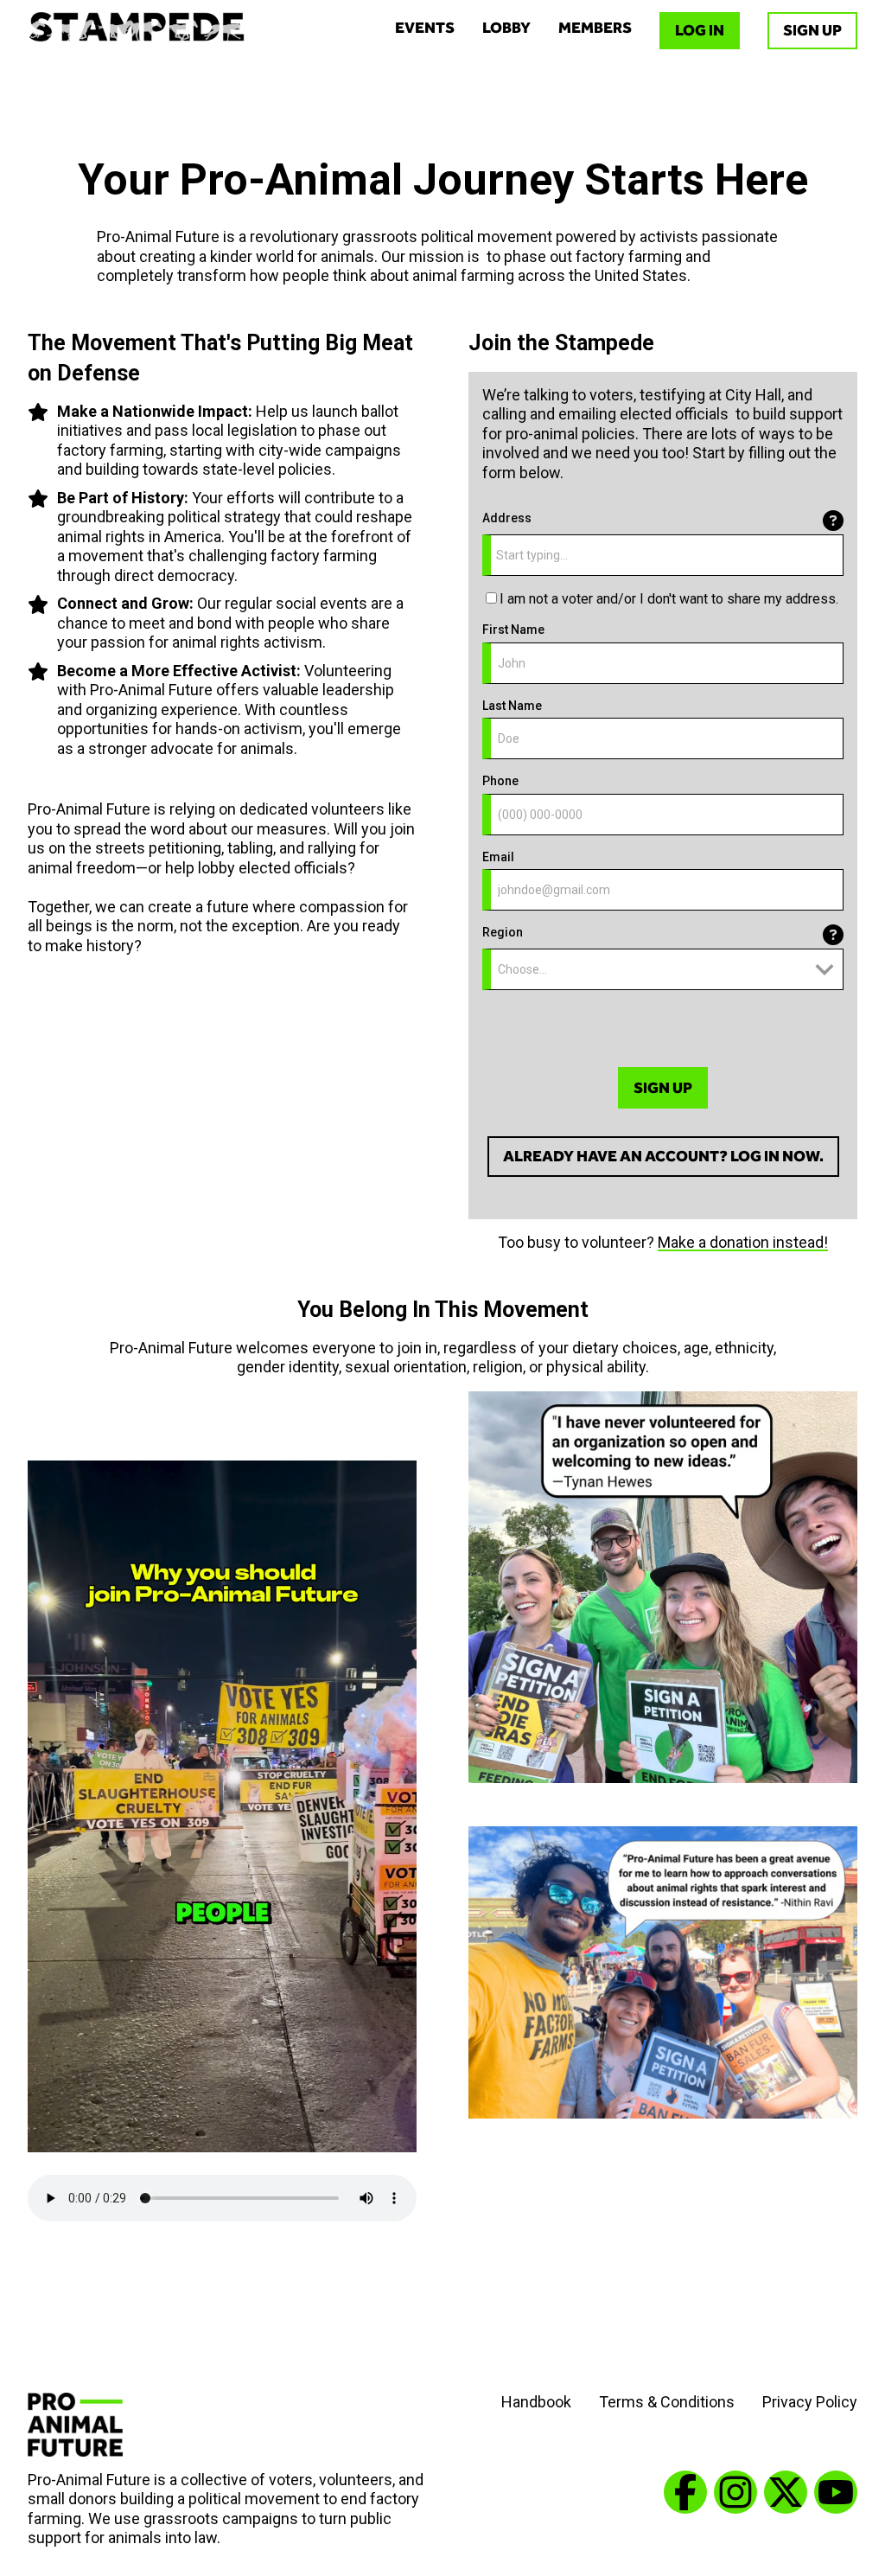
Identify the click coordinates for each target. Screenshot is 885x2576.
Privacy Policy (810, 2402)
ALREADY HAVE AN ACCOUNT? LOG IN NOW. (663, 1156)
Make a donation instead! (743, 1242)
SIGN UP (812, 30)
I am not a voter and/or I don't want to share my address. (669, 599)
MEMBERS (595, 28)
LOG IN (700, 30)
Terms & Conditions (667, 2402)
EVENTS (425, 28)
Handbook (536, 2402)
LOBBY (506, 28)
